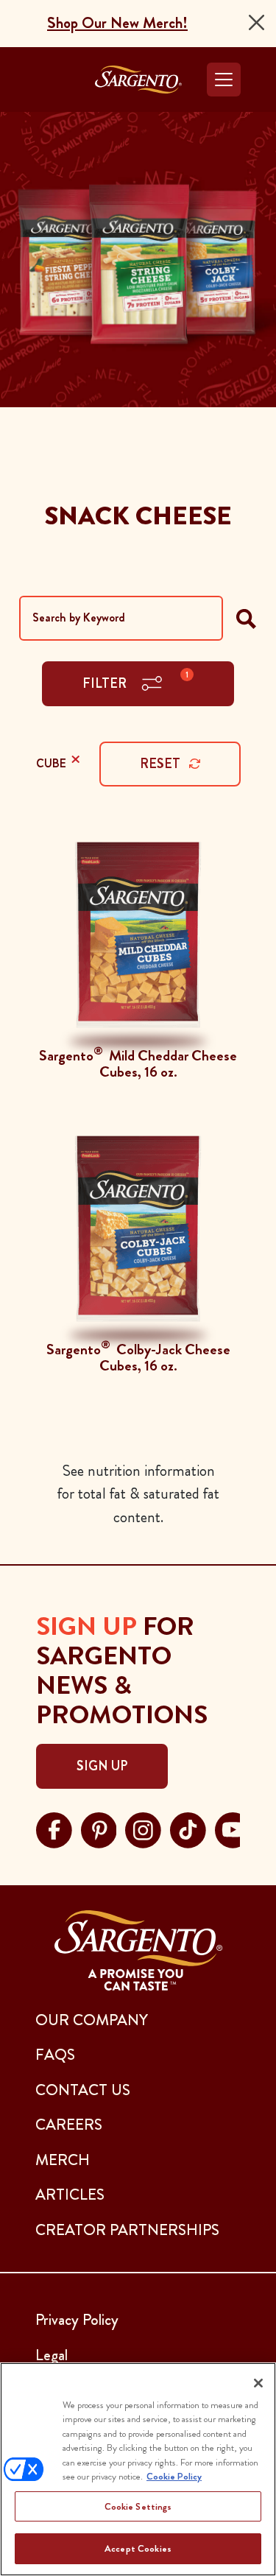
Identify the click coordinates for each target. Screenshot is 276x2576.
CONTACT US (83, 2090)
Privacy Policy (77, 2320)
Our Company (92, 2020)
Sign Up (102, 1766)
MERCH (63, 2160)
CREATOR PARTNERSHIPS (127, 2230)
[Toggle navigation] (224, 80)
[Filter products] (246, 618)
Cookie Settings (138, 2506)
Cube (56, 759)
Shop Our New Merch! (117, 23)
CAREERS (69, 2125)
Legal (52, 2355)
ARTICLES (70, 2195)
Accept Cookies (138, 2548)
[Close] (256, 22)
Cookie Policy (174, 2476)
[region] (138, 2469)
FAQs (55, 2055)
